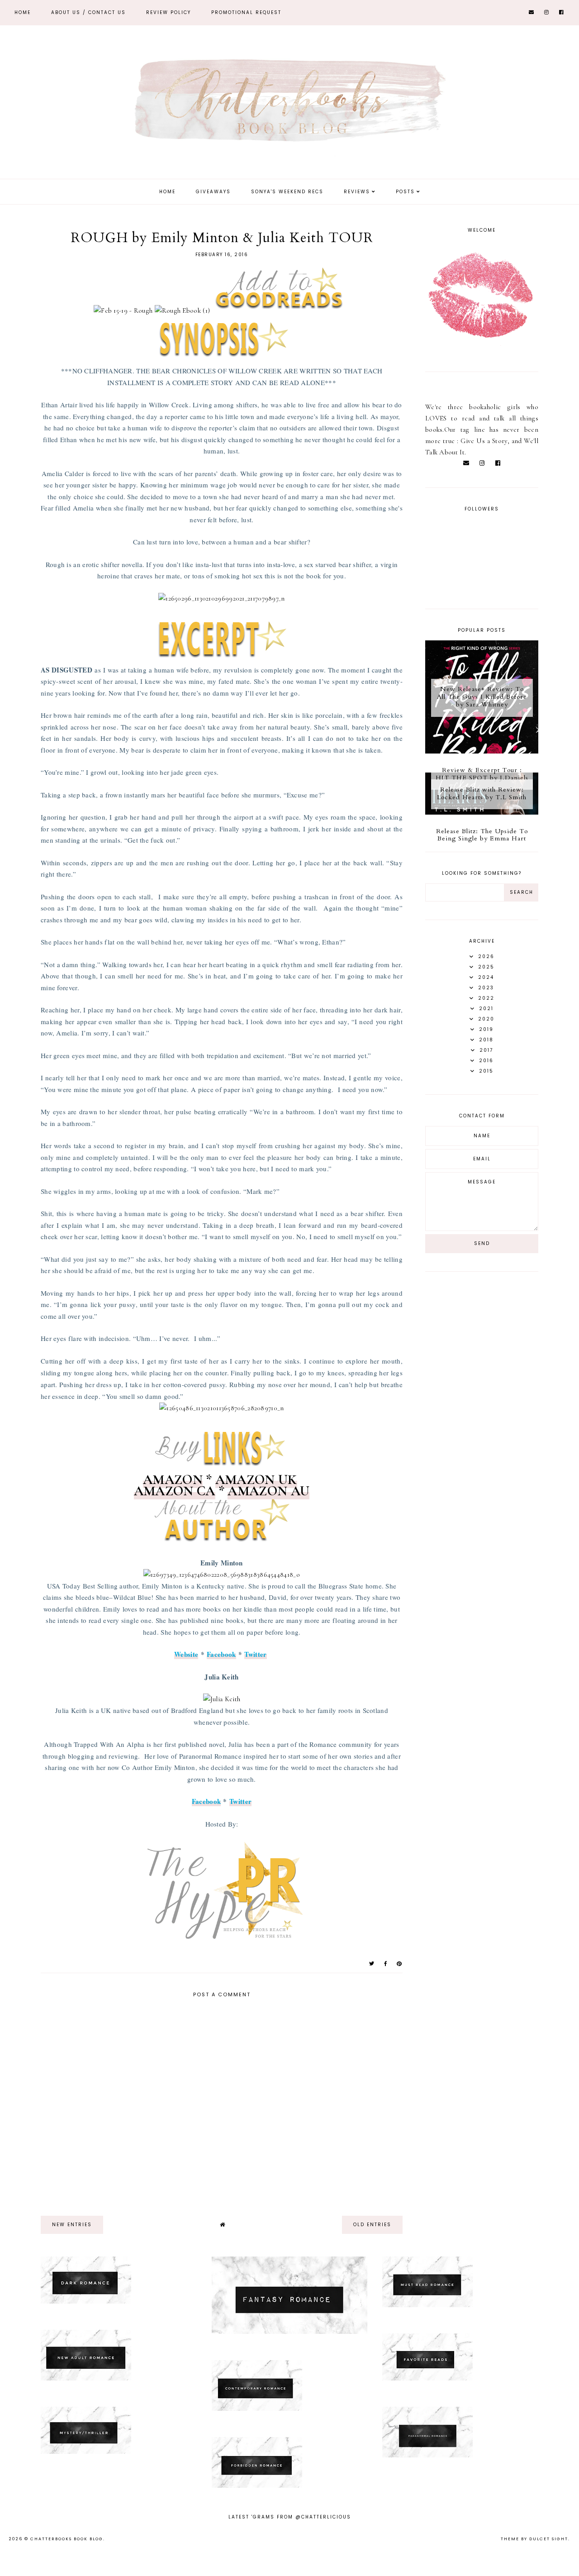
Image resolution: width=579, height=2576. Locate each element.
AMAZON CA (175, 1491)
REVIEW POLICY (168, 12)
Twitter (255, 1654)
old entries (372, 2225)
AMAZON (173, 1480)
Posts (405, 192)
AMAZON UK (256, 1480)
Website (186, 1654)
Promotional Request (246, 12)
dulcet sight (549, 2539)
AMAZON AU (268, 1491)
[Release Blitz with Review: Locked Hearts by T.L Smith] (482, 812)
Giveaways (213, 192)
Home (23, 12)
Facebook (221, 1654)
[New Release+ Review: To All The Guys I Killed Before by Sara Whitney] (482, 751)
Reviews (357, 192)
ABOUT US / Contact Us (88, 12)
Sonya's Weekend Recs (287, 192)
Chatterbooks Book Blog (67, 2539)
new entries (72, 2225)
